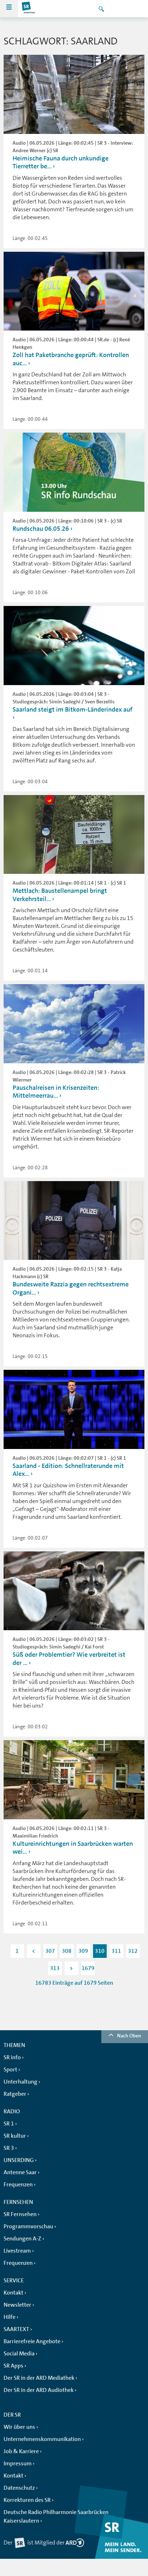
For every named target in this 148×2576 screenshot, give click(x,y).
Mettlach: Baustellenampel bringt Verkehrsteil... (60, 895)
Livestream (17, 2251)
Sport (10, 2070)
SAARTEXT (16, 2329)
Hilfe (10, 2317)
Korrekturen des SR (27, 2500)
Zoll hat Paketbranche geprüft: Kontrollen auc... (71, 359)
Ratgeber (15, 2094)
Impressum (18, 2464)
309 (83, 1951)
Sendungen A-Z (22, 2239)
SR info (12, 2057)
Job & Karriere (21, 2451)
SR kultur (15, 2136)
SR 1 (9, 2124)
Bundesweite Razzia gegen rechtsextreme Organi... (71, 1288)
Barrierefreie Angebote (32, 2341)
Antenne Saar (20, 2172)
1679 (88, 1968)
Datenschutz (19, 2488)
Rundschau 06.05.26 (41, 529)
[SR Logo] (29, 9)
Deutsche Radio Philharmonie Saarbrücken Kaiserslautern (56, 2517)
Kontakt (13, 2293)
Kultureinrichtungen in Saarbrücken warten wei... (73, 1848)
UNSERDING (19, 2160)
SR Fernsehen (20, 2214)
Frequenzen (18, 2185)
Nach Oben (129, 2036)
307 (50, 1951)
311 (116, 1951)
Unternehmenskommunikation (42, 2439)
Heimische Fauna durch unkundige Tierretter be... (61, 162)
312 (133, 1951)
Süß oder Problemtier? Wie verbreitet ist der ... (69, 1659)
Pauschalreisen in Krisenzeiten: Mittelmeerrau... (56, 1092)
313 (55, 1968)
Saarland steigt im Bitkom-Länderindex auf (72, 709)
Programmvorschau (28, 2226)
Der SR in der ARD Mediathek (39, 2378)
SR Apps (13, 2366)
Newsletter (17, 2305)
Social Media (19, 2354)
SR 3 (9, 2148)
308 (67, 1951)
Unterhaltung (20, 2082)
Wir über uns (19, 2427)
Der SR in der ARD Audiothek (39, 2390)
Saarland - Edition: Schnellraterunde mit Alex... (68, 1470)
